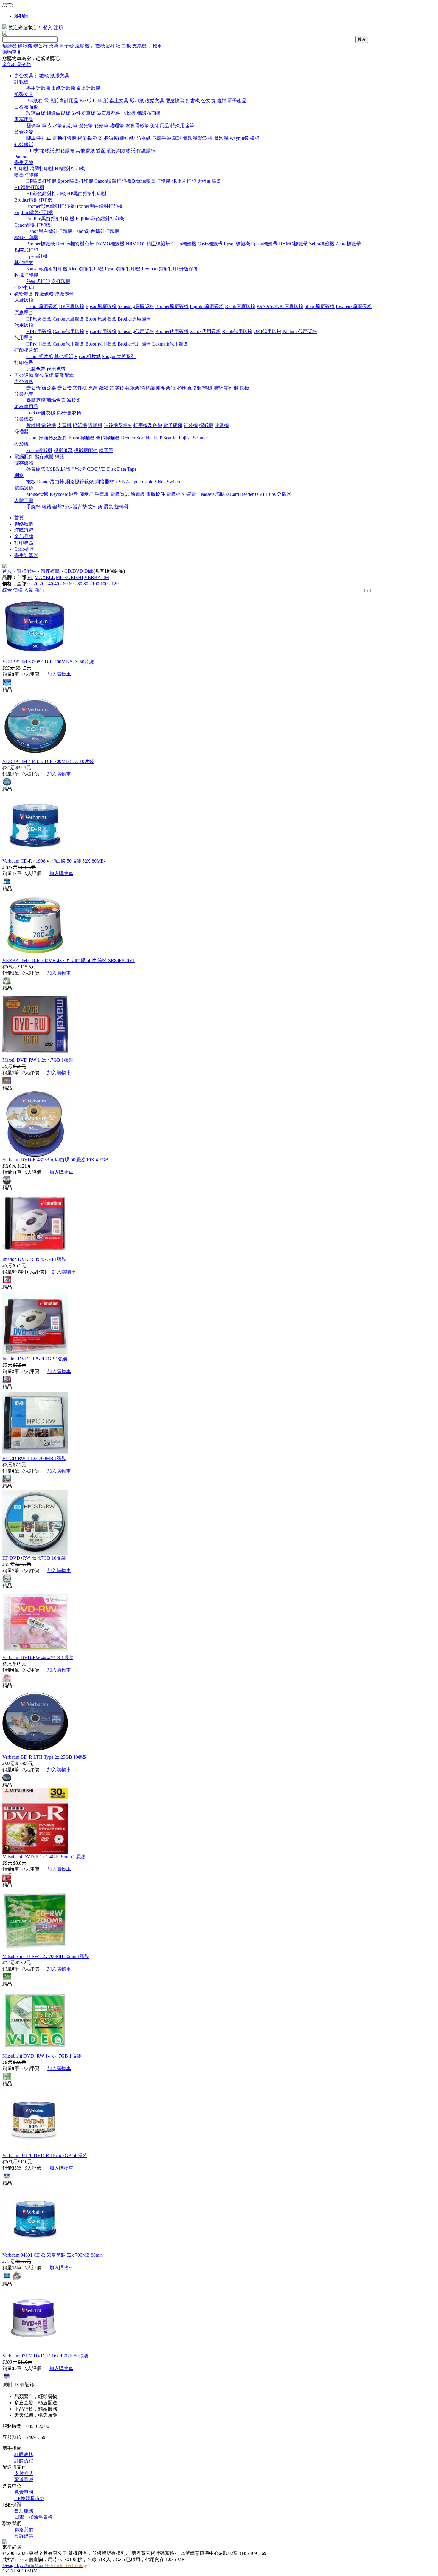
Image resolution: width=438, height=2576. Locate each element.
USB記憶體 (58, 469)
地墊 (218, 388)
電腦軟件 (156, 494)
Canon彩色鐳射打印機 (96, 231)
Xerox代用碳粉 (205, 331)
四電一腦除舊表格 (33, 2517)
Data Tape (127, 469)
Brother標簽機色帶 (75, 244)
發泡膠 (221, 138)
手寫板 (102, 494)
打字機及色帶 (148, 425)
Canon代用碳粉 (69, 331)
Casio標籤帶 (210, 244)
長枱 (244, 388)
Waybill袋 (239, 138)
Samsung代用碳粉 (136, 331)
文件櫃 (80, 388)
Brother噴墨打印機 (151, 181)
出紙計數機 (63, 88)
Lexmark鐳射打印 (160, 269)
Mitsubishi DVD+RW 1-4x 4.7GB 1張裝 (42, 2056)
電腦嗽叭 (120, 494)
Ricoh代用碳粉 (237, 331)
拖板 (31, 482)
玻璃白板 (36, 113)
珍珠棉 (206, 138)
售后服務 (24, 2511)
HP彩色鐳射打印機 (46, 194)
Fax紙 (86, 101)
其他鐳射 (24, 263)
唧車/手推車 (39, 138)
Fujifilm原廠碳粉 (207, 306)
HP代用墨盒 (39, 344)
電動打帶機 (64, 138)
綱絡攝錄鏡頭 (80, 482)
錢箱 (104, 388)
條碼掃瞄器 (108, 438)
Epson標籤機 (237, 244)
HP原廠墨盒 (39, 319)
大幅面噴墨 (209, 181)
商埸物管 (56, 400)
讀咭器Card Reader (234, 494)
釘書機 (193, 101)
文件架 (95, 507)
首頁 (19, 518)
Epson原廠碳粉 (101, 306)
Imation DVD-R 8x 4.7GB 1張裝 (34, 1259)
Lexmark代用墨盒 (170, 344)
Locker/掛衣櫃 (41, 413)
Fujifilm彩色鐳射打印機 (100, 219)
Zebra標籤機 (322, 244)
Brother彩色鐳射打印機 (50, 206)
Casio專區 (24, 549)
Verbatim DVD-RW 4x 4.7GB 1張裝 (38, 1658)
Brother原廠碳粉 (172, 306)
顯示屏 (86, 494)
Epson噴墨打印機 (75, 181)
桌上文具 (119, 101)
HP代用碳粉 (39, 331)
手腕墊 (33, 507)
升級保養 (189, 269)
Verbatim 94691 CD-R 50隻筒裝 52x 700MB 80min (53, 2255)
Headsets (206, 494)
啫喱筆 (117, 126)
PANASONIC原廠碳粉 (280, 306)
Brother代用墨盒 (134, 344)
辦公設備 (24, 375)
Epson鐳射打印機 (123, 269)
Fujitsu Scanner (193, 438)
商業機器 (24, 419)
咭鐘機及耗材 (118, 425)
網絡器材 (105, 482)
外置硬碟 (36, 469)
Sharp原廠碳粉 (320, 306)
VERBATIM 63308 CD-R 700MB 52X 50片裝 (48, 662)
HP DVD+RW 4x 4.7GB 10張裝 (34, 1558)
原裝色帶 (36, 369)
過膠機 (82, 46)
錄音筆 (106, 450)
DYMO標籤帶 (293, 244)
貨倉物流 (24, 132)
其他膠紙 (85, 151)
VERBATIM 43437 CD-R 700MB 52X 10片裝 (48, 761)
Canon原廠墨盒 (69, 319)
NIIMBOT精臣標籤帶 (148, 244)
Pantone (22, 157)
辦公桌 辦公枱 (57, 388)
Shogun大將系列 (119, 356)
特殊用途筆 (182, 126)
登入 (48, 28)
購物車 (11, 52)
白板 (126, 46)
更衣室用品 (26, 407)
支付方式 (24, 2473)
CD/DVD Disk (101, 469)
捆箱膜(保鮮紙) (119, 138)
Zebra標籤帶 (348, 244)
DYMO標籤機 (110, 244)
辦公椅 (41, 46)
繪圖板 (138, 494)
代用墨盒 (24, 338)
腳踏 (46, 507)
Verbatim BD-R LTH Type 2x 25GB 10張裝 (45, 1757)
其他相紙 (64, 356)
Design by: (45, 2565)
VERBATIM (97, 577)
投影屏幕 (63, 450)
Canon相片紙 (40, 356)
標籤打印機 (26, 237)
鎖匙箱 (117, 388)
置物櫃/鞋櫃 (200, 388)
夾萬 (54, 46)
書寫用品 (24, 119)
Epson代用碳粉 (101, 331)
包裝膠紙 (24, 144)
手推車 (155, 46)
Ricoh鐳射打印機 (86, 269)
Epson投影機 (39, 450)
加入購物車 (59, 674)
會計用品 (69, 101)
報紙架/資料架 (140, 388)
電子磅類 (173, 425)
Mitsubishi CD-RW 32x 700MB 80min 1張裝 (46, 1956)
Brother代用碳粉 (172, 331)
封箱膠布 (65, 151)
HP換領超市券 (29, 2498)
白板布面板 (26, 107)
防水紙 (144, 138)
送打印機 (61, 281)
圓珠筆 (33, 126)
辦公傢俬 (44, 375)
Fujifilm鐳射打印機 (34, 212)
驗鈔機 (10, 46)
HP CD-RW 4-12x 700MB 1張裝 (34, 1458)
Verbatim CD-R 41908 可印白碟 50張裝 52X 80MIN (54, 861)
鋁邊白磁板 (58, 113)
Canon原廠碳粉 (42, 306)
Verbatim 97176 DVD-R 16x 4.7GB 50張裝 (45, 2155)
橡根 (255, 138)
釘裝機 (191, 425)
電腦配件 (24, 457)
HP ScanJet (167, 438)
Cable (148, 482)
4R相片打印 (184, 181)
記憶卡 (79, 469)
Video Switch (167, 482)
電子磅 (67, 46)
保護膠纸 (146, 151)
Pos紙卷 (34, 101)
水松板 (129, 113)
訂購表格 (24, 2455)
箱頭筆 (101, 126)
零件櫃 (231, 388)
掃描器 (21, 432)
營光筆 (86, 126)
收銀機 (222, 425)
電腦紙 (51, 101)
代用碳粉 (24, 325)
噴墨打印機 (42, 169)
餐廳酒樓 (36, 400)
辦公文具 (24, 76)
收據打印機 (26, 275)
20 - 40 (46, 584)
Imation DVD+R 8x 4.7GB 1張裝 (35, 1359)
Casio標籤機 (184, 244)
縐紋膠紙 (126, 151)
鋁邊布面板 (149, 113)
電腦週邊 (24, 488)
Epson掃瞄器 (82, 438)
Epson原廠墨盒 (101, 319)
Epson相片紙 (88, 356)
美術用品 (160, 126)
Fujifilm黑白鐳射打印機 (50, 219)
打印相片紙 (26, 350)
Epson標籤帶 (264, 244)
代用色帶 (56, 369)
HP (30, 577)
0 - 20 (33, 584)
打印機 (21, 169)
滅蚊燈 (74, 400)
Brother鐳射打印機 (33, 200)
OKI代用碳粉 (267, 331)
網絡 (60, 457)
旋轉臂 (122, 507)
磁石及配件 (108, 113)
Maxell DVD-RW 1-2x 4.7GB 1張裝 (38, 1060)
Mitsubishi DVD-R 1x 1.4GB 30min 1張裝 (44, 1857)
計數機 (98, 46)
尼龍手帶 (161, 138)
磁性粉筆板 (83, 113)
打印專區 (24, 543)
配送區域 (24, 2480)
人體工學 (24, 500)
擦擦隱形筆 (137, 126)
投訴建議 (24, 2536)
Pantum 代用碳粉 (300, 331)
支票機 (139, 46)
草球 (177, 138)
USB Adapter (128, 482)
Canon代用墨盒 (69, 344)
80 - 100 (91, 584)
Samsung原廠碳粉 (136, 306)
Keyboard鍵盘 (64, 494)
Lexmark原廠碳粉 (354, 306)
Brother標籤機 (41, 244)
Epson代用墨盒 (101, 344)
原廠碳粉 (44, 294)
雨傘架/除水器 (171, 388)
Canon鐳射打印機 (32, 225)
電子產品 (237, 101)
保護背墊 (77, 507)
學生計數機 (38, 88)
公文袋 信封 (214, 101)
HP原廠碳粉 (72, 306)
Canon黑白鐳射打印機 (49, 231)
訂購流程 (24, 530)
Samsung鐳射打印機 (47, 269)
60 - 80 (76, 584)
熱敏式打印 (38, 281)
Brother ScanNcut (138, 438)
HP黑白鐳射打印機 (87, 194)
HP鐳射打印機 (70, 169)
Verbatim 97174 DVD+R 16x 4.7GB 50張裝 (45, 2356)
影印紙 (113, 46)
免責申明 (24, 2492)
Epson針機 (37, 256)
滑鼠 (108, 507)
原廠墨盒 (64, 294)
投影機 (21, 444)
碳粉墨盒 (24, 294)
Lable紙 (100, 101)
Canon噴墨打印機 (113, 181)
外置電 (189, 494)
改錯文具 (155, 101)
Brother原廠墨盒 (134, 319)
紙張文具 (60, 76)
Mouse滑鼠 (37, 494)
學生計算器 (26, 555)
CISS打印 (24, 288)
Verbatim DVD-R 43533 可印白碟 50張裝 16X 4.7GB (55, 1160)
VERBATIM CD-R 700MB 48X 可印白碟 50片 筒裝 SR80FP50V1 (69, 960)
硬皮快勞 (175, 101)
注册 (58, 28)
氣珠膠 (190, 138)
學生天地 (24, 162)
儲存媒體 (44, 457)
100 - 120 (110, 584)
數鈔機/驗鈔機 (41, 425)
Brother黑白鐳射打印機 (99, 206)
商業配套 (64, 375)
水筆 (57, 126)
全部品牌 (24, 537)
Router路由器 (51, 482)
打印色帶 (24, 363)
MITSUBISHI (69, 577)
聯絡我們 (24, 524)
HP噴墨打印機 (41, 181)
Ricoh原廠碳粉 (240, 306)
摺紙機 (206, 425)
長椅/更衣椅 (69, 413)
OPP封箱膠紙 (40, 151)
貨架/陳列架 (90, 138)
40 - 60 (61, 584)
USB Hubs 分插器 (273, 494)
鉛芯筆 (70, 126)
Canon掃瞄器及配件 (47, 438)
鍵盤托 (60, 507)
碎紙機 (25, 46)
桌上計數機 (88, 88)
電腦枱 (173, 494)
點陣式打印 (26, 250)
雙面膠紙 (105, 151)
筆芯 (46, 126)
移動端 (21, 16)
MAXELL (45, 577)
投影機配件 (86, 450)
